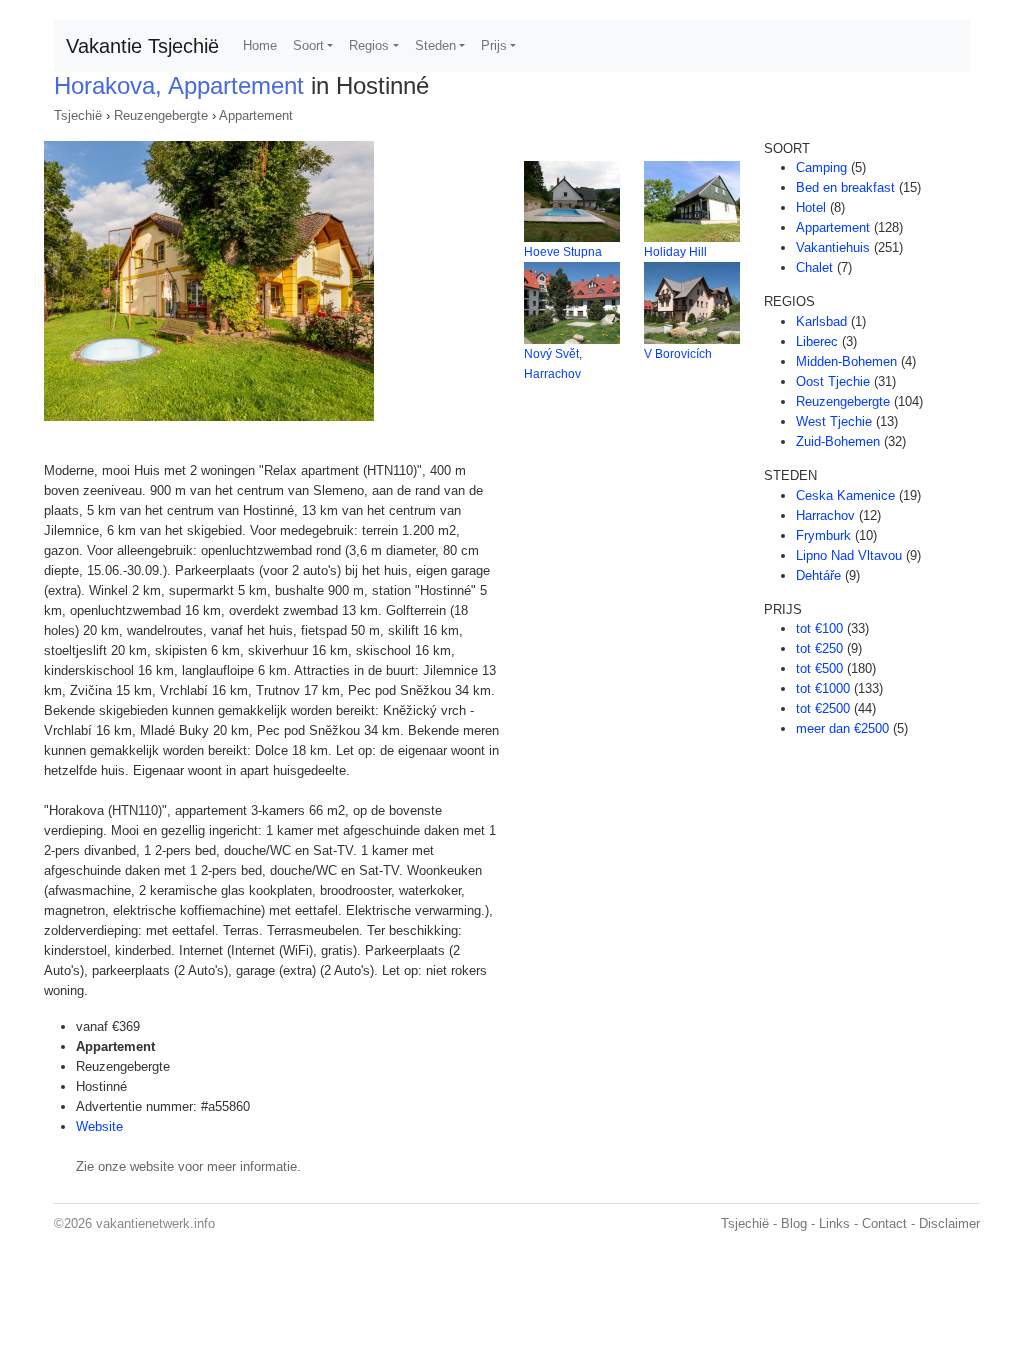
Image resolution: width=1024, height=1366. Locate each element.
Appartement (256, 115)
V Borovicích (678, 354)
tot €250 (819, 648)
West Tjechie (834, 421)
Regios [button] (369, 45)
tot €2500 (823, 708)
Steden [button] (435, 45)
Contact (884, 1223)
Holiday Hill (675, 252)
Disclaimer (949, 1223)
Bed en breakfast (845, 187)
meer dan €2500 (842, 728)
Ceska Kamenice (845, 495)
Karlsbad (821, 321)
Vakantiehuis (833, 247)
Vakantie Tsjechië (142, 46)
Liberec (817, 341)
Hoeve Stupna (563, 252)
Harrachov (825, 515)
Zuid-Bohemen (838, 441)
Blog (794, 1223)
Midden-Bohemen (846, 361)
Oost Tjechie (833, 381)
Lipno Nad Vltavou (849, 555)
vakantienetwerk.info (155, 1223)
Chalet (814, 267)
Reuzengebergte (161, 115)
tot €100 (819, 628)
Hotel (811, 207)
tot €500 (819, 668)
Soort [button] (308, 45)
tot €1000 (823, 688)
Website (99, 1126)
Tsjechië (78, 115)
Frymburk (823, 535)
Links (834, 1223)
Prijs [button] (494, 45)
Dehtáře (818, 575)
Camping (821, 167)
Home (260, 45)
